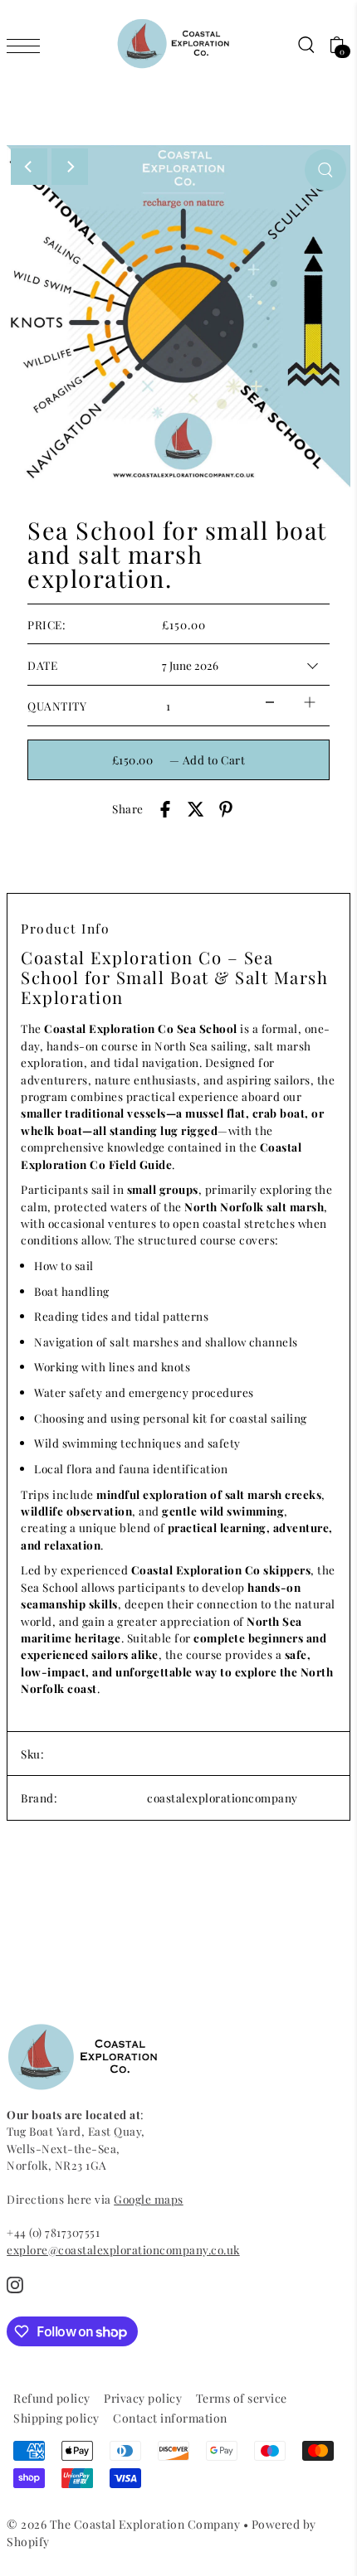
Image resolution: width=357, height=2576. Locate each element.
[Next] (70, 167)
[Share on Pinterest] (226, 809)
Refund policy (52, 2398)
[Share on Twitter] (196, 809)
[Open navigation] (27, 45)
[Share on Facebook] (165, 809)
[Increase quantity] (310, 702)
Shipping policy (56, 2418)
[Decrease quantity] (270, 702)
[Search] (306, 44)
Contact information (170, 2418)
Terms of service (242, 2398)
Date (42, 665)
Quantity (57, 706)
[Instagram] (15, 2285)
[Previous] (29, 167)
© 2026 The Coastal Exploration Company (123, 2524)
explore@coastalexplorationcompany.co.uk (123, 2249)
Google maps (149, 2199)
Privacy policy (143, 2398)
